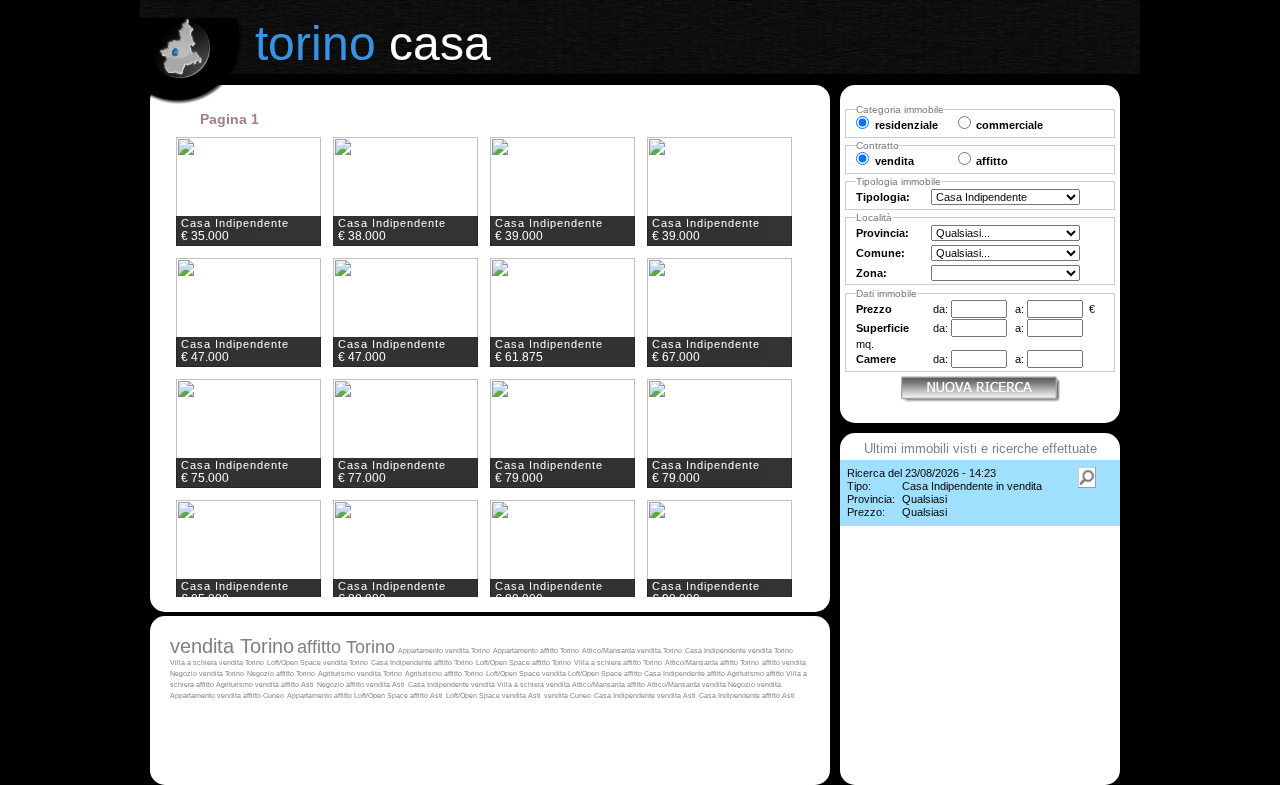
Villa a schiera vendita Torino (217, 662)
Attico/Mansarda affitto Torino (712, 662)
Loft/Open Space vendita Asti (493, 695)
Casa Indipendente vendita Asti (645, 695)
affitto (772, 662)
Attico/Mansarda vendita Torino (632, 650)
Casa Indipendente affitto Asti (747, 695)
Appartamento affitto (320, 695)
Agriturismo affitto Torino (444, 673)
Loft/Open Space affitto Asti (398, 695)
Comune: (880, 253)
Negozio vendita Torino (207, 673)
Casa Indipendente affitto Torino (422, 662)
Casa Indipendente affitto (685, 673)
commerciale (1009, 125)
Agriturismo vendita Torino (360, 673)
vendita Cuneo (567, 695)
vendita (794, 662)
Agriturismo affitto (756, 673)
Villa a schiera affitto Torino (618, 662)
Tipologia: (883, 197)
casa (373, 43)
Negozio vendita (754, 684)
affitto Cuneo (263, 695)
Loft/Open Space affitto (606, 673)
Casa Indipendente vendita (452, 684)
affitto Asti (297, 684)
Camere (876, 359)
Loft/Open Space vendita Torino (317, 662)
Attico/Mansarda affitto (609, 684)
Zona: (871, 273)
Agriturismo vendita (248, 684)
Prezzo (874, 309)
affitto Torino (346, 646)
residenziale (906, 125)
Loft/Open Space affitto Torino (523, 662)
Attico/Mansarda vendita (687, 684)
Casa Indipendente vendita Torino (739, 650)
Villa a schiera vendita (534, 684)
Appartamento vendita (206, 695)
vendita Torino (232, 646)
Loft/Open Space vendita (527, 673)
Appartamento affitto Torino (536, 650)
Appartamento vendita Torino (444, 650)
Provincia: (882, 233)
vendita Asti (385, 684)
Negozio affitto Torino (281, 673)
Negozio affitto (341, 684)
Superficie (882, 328)
